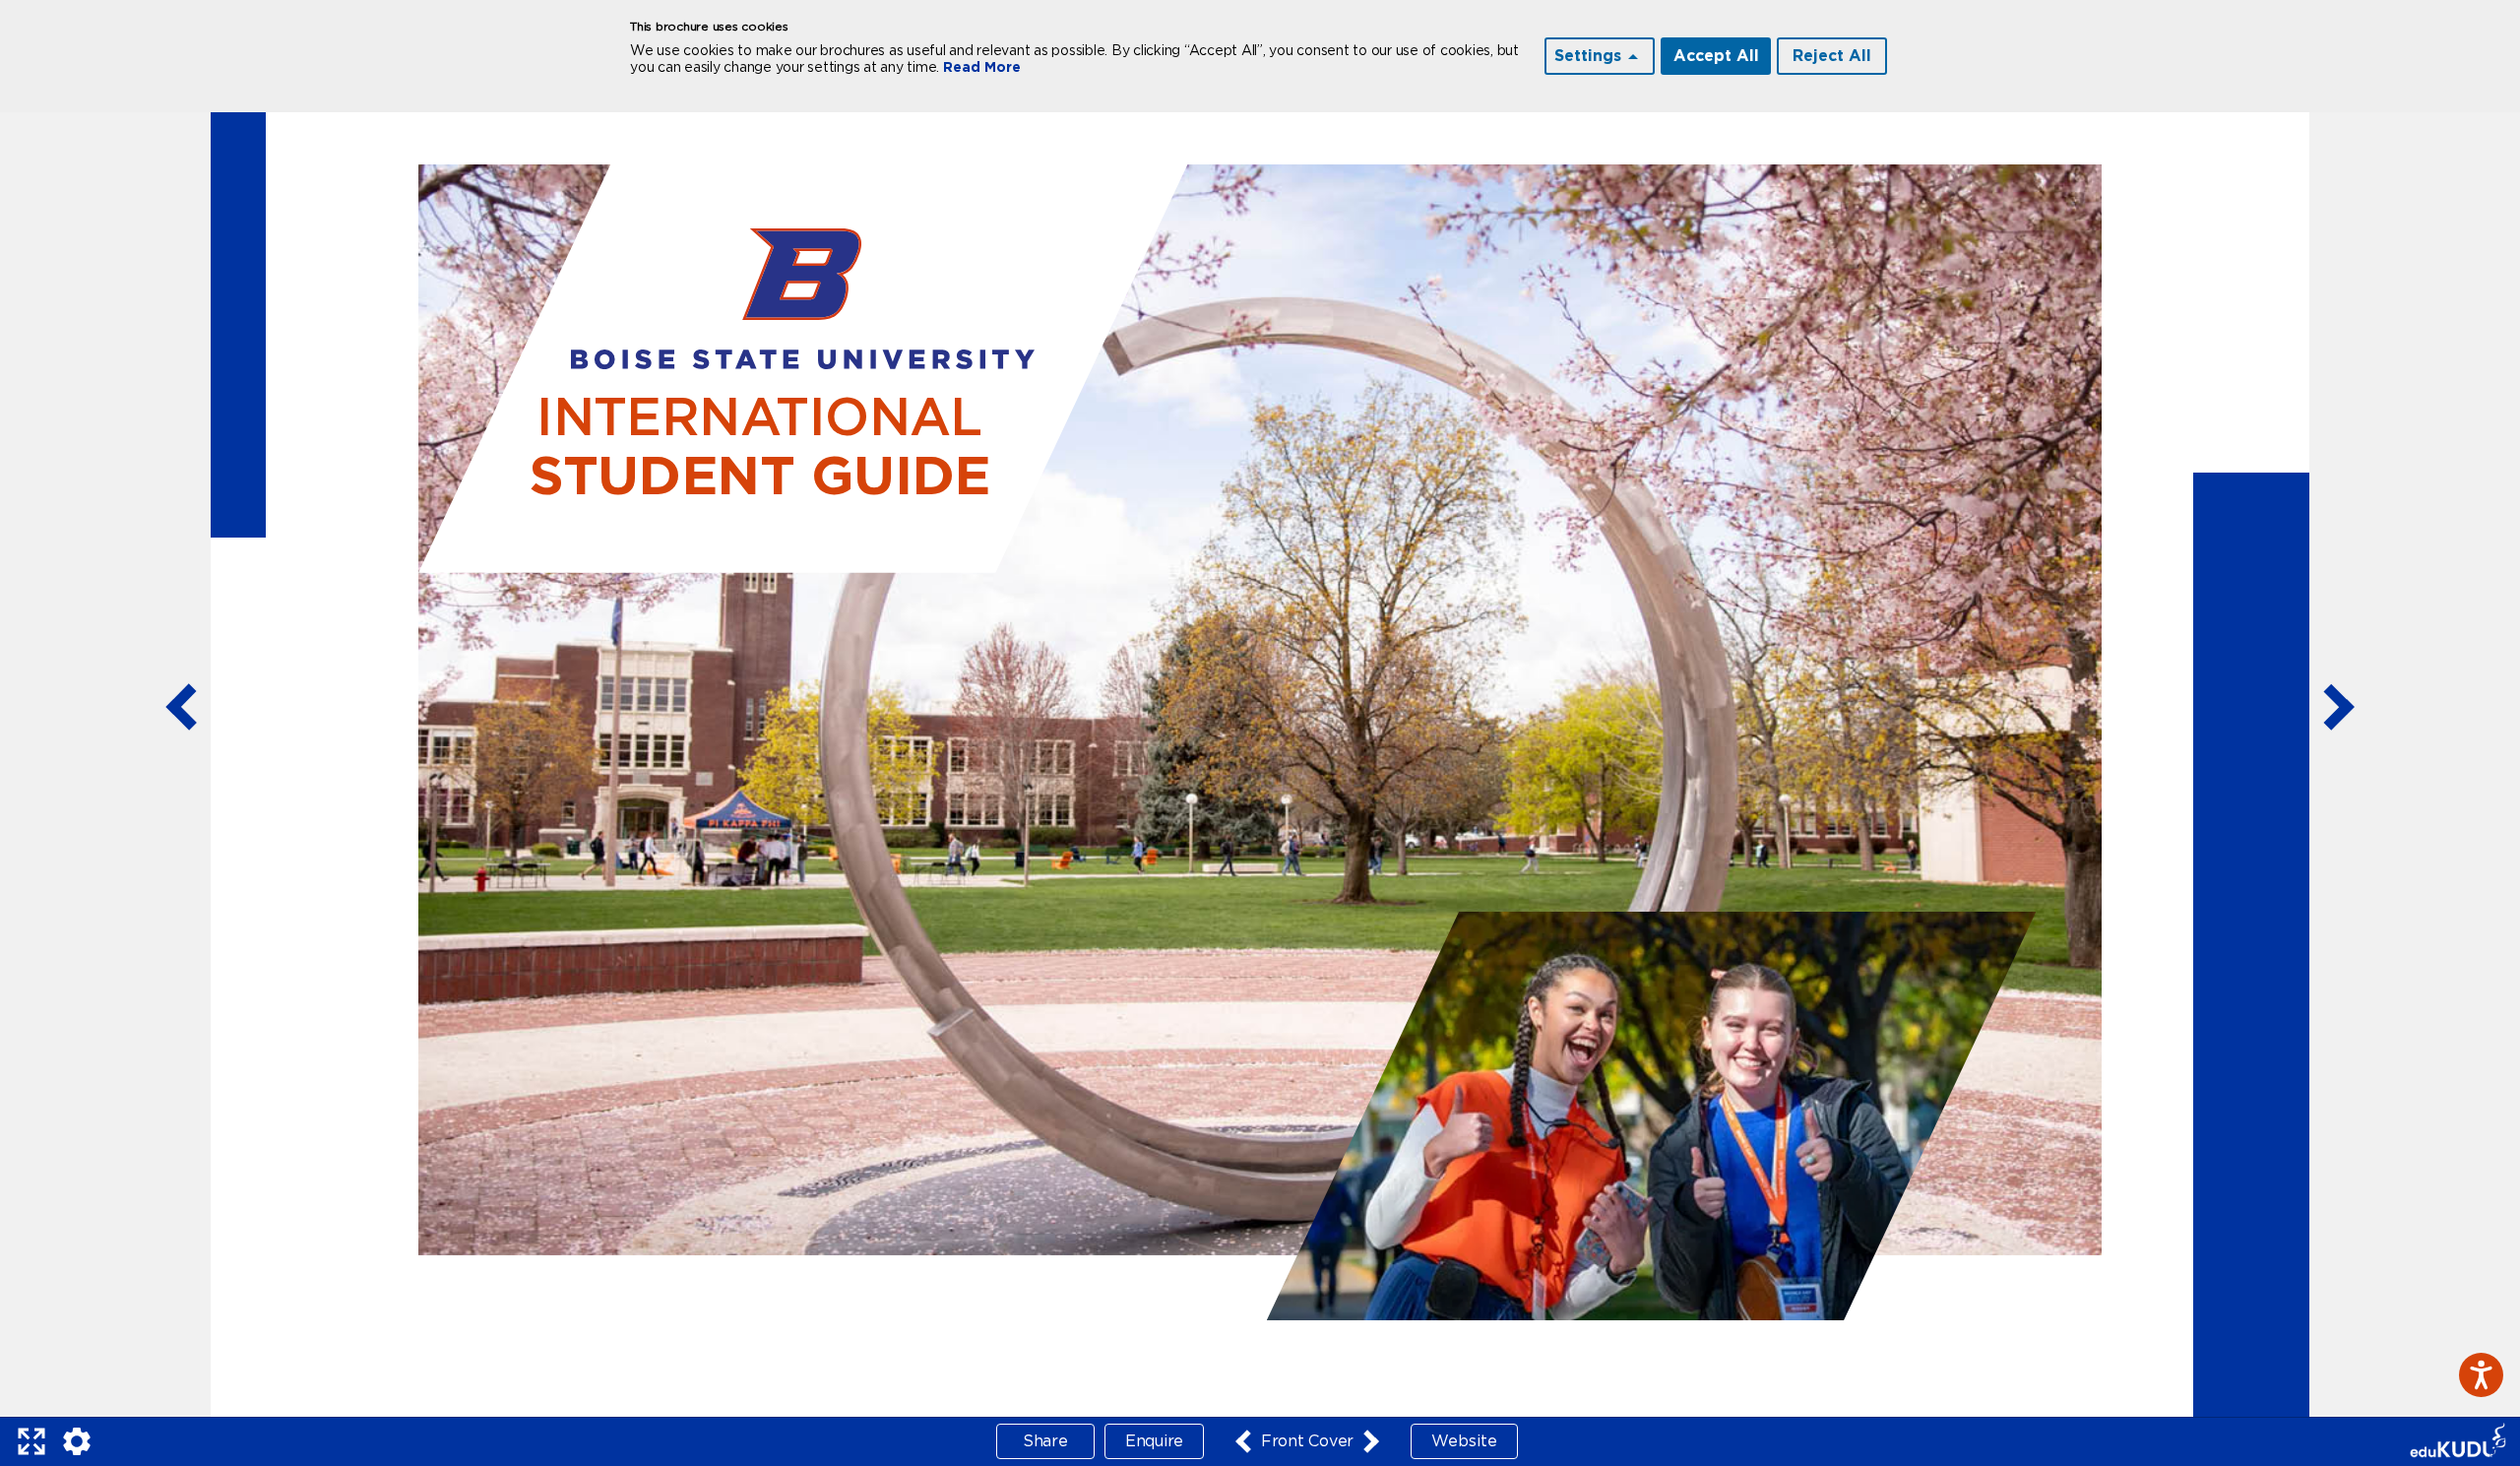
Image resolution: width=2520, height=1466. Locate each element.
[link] (2458, 1442)
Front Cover (1307, 1441)
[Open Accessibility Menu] (2481, 1375)
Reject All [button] (1832, 56)
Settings (1588, 56)
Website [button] (1464, 1441)
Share (1045, 1441)
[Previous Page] (181, 708)
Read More (982, 68)
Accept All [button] (1716, 56)
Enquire (1154, 1441)
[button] (31, 1441)
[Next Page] (2339, 708)
